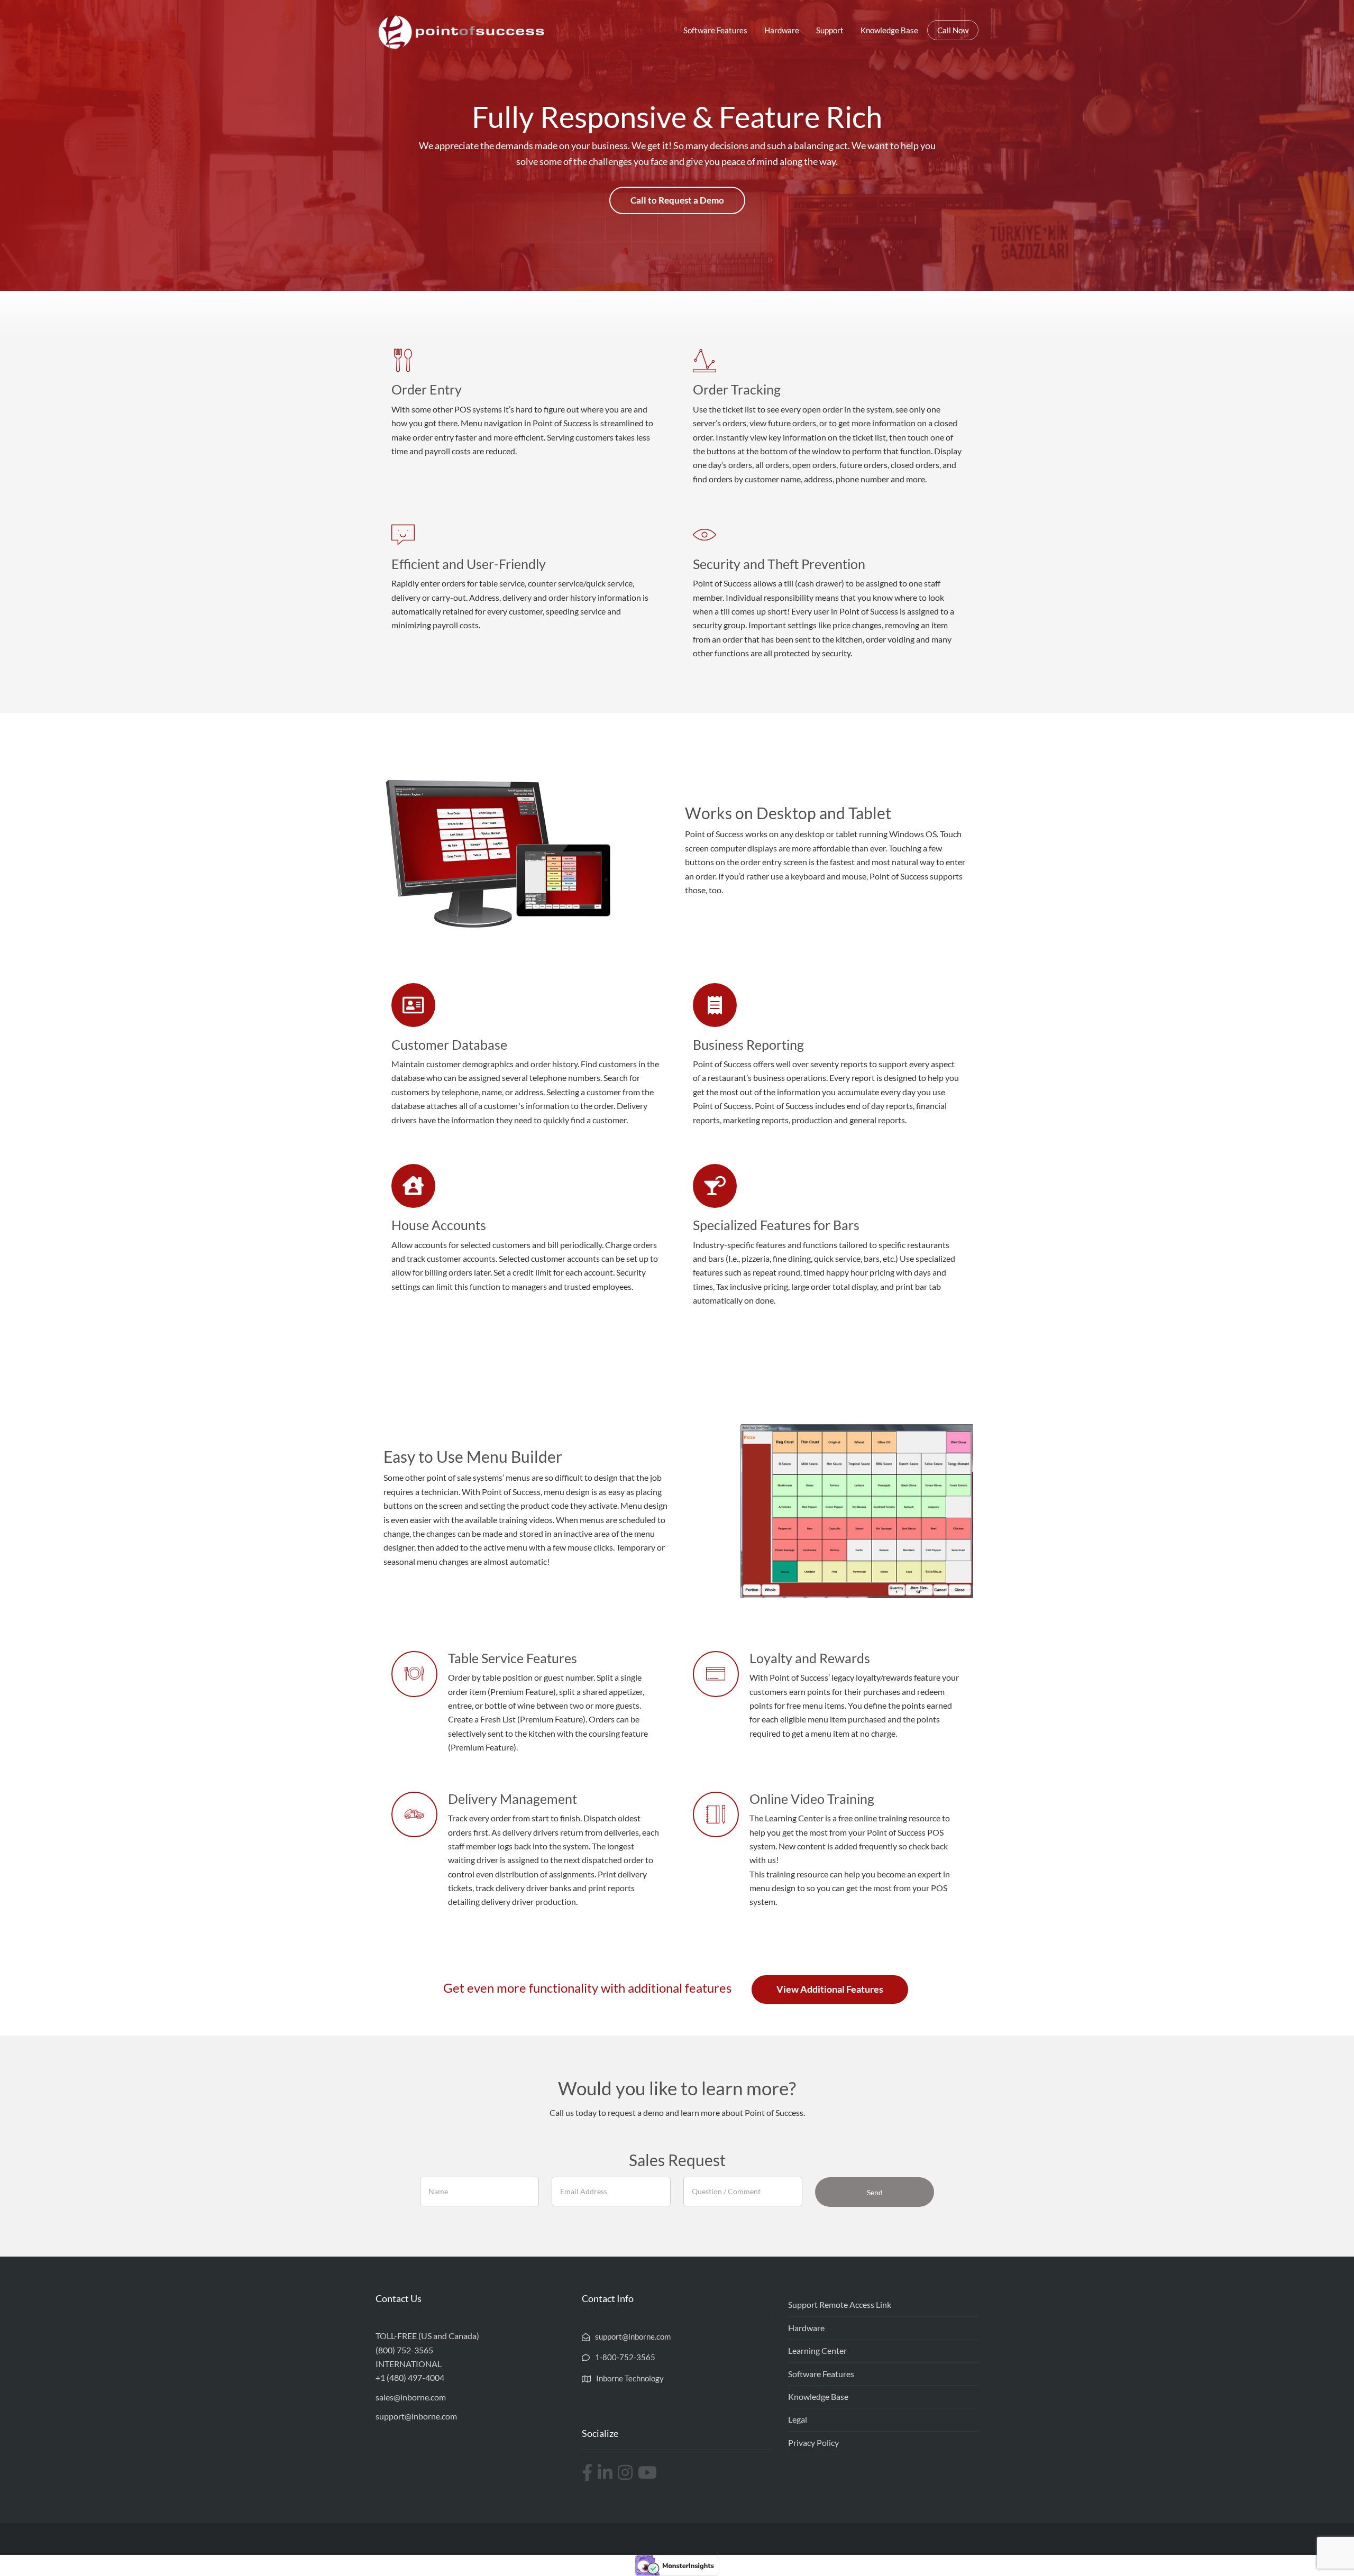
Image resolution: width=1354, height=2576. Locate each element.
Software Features (715, 30)
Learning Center (817, 2350)
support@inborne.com (416, 2416)
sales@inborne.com (411, 2397)
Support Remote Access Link (840, 2304)
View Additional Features (830, 1989)
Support (830, 30)
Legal (798, 2419)
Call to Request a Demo (677, 200)
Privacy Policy (813, 2442)
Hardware (782, 30)
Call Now (953, 30)
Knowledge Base (889, 30)
